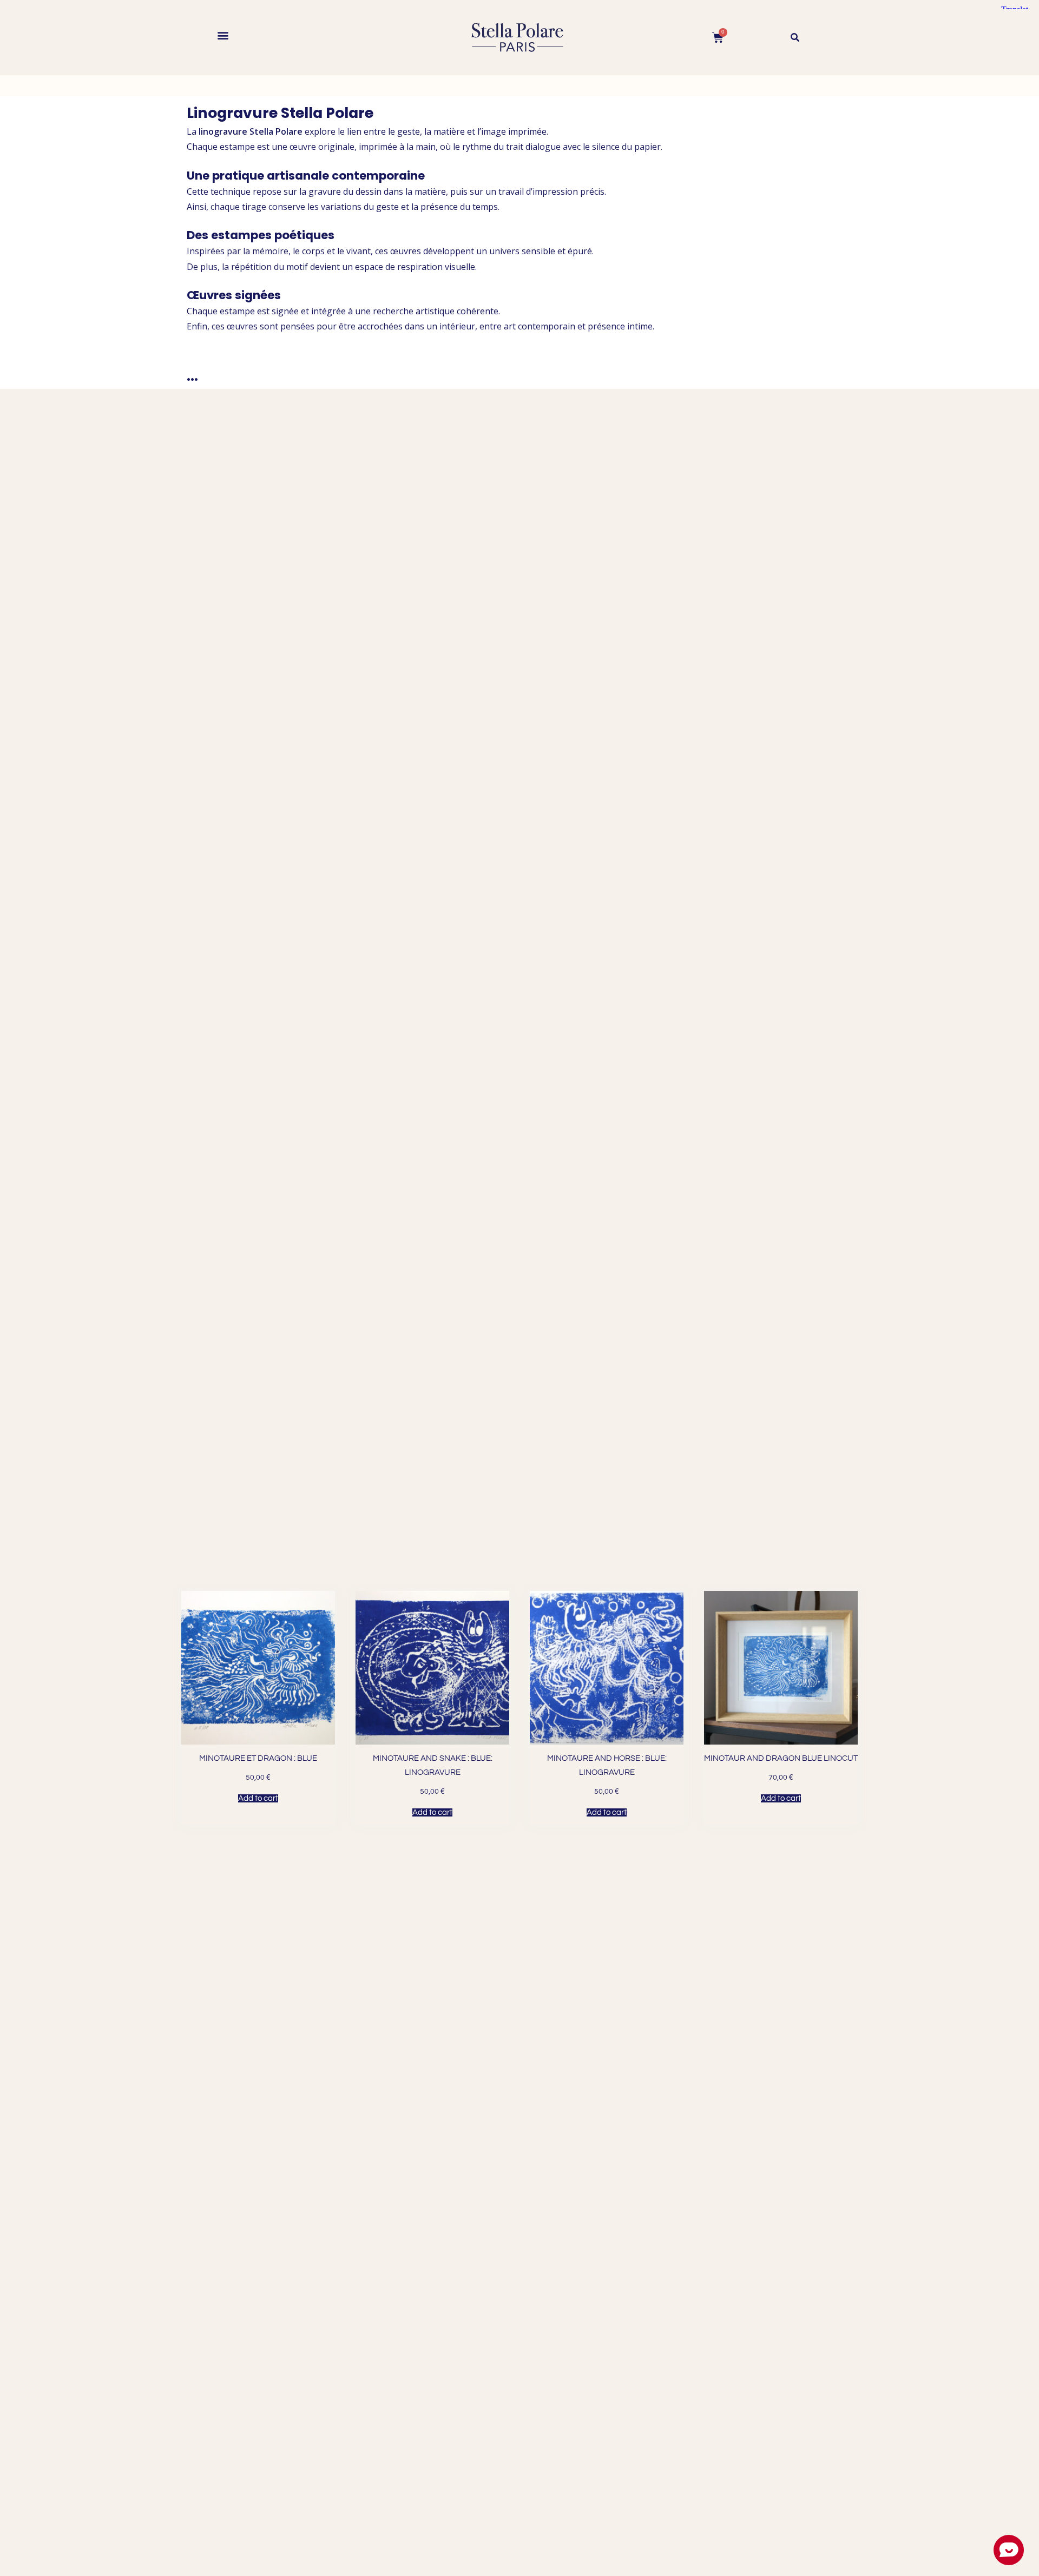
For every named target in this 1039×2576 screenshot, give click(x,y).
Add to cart (258, 1798)
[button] (223, 35)
